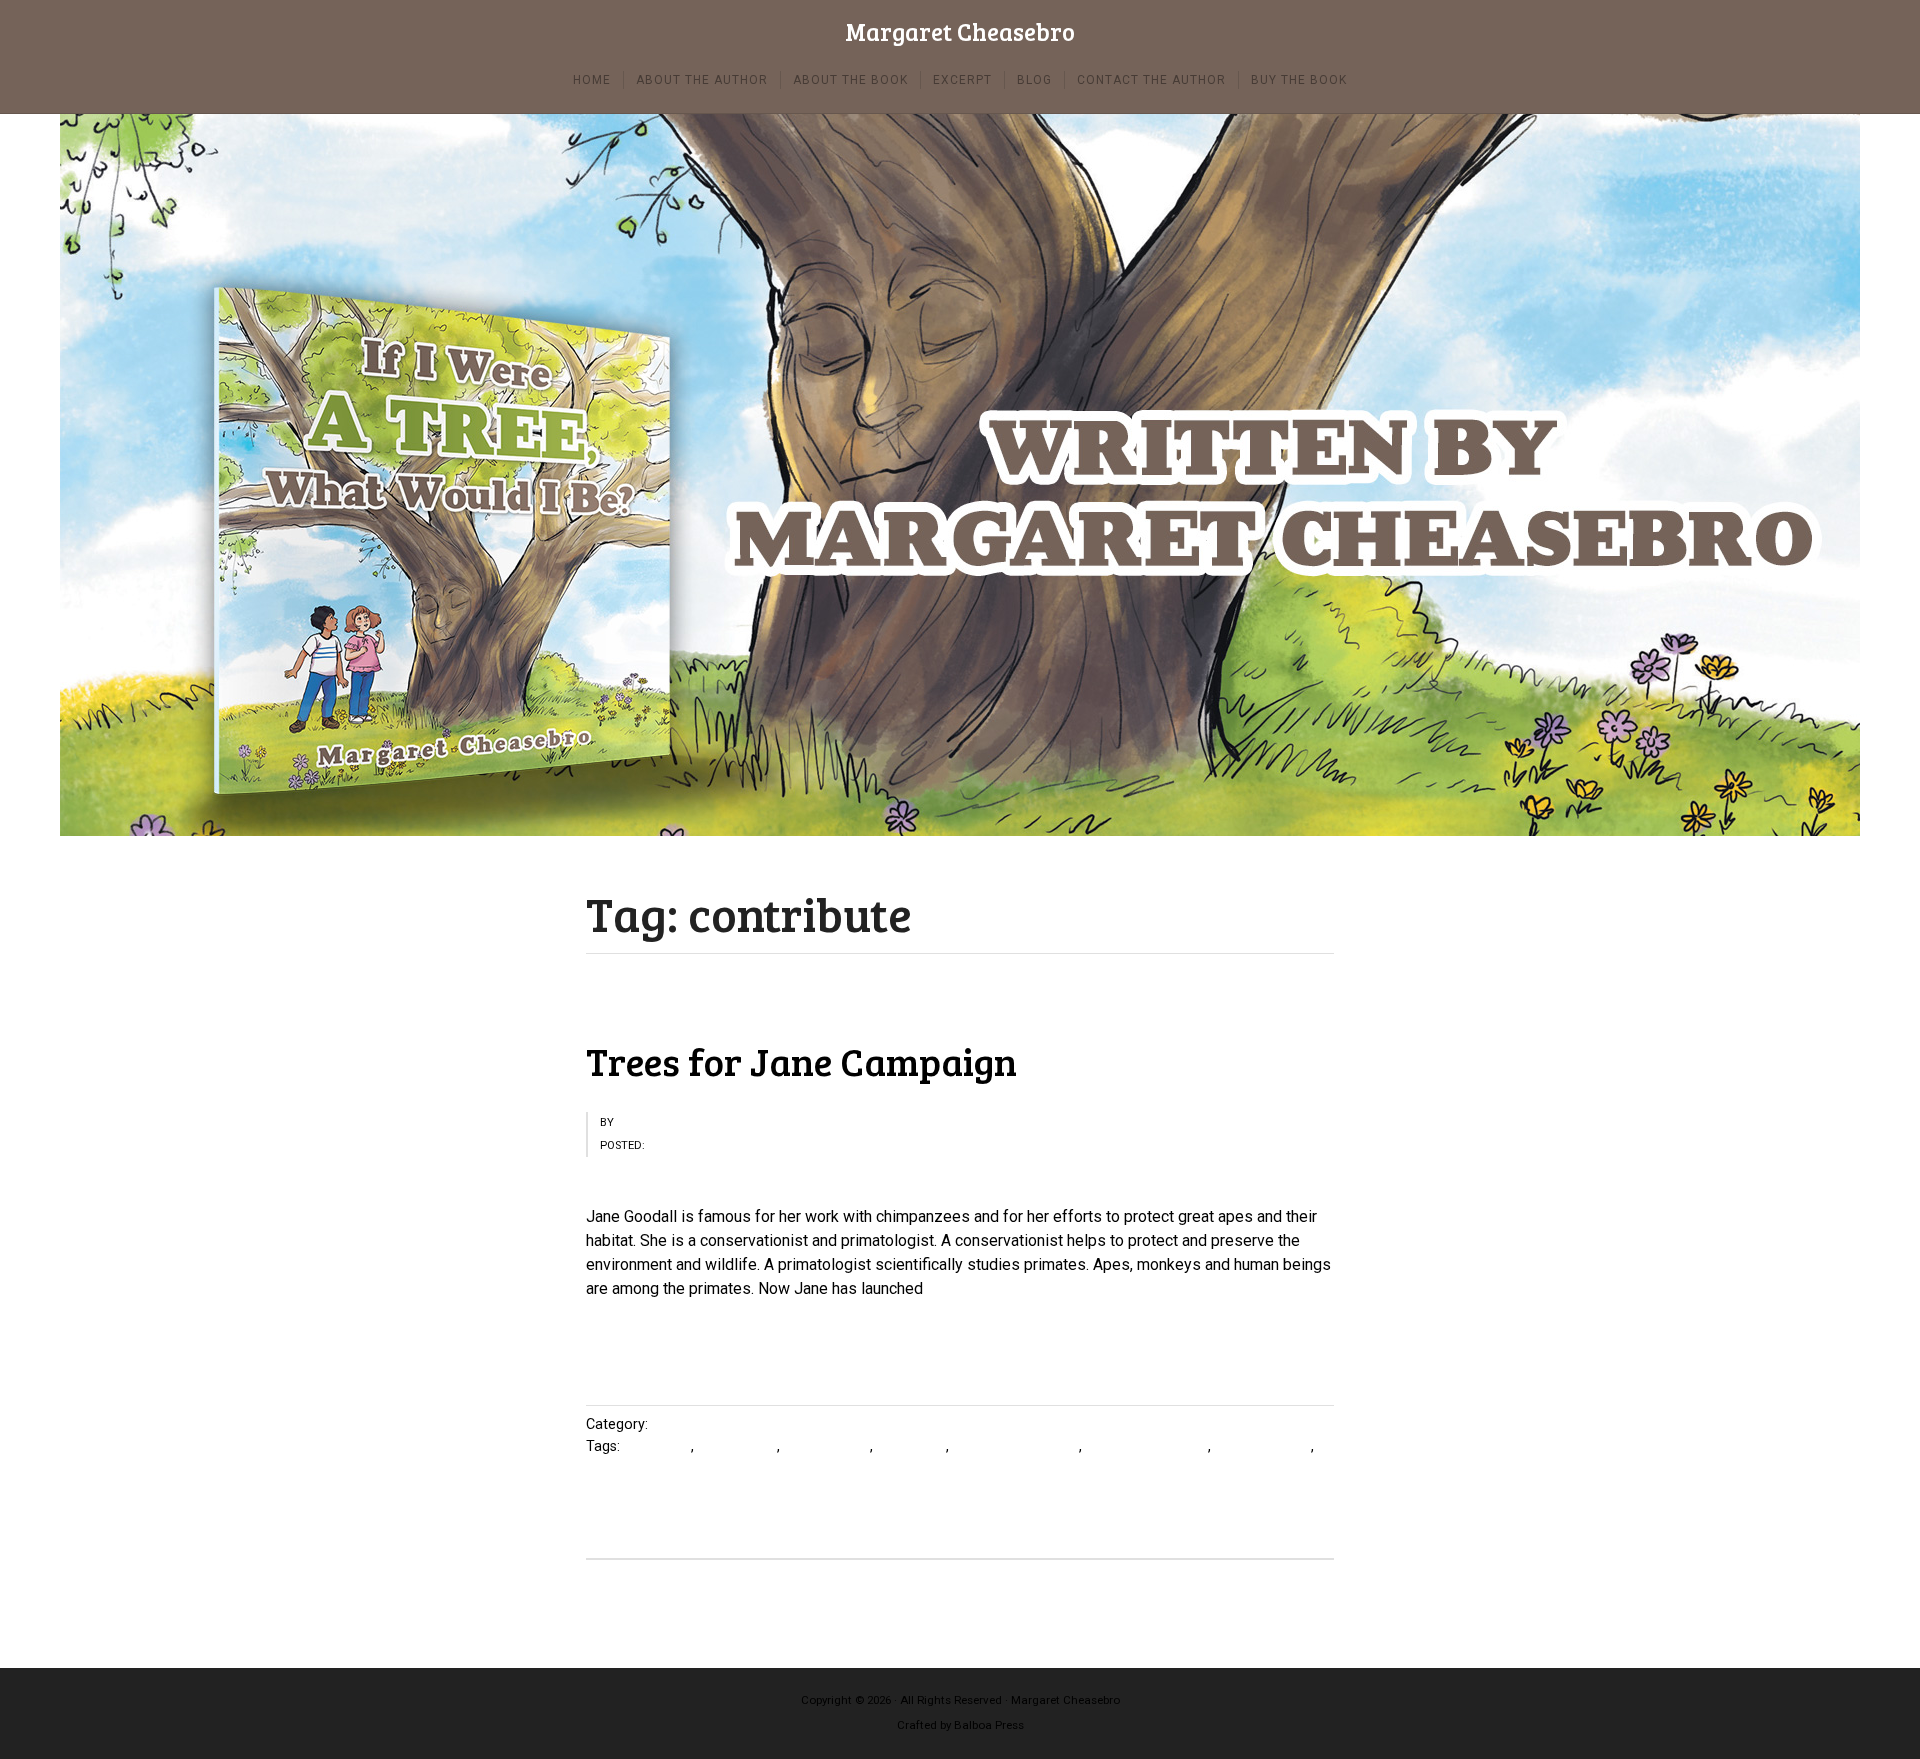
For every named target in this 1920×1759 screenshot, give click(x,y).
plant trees (911, 1446)
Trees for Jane (1263, 1446)
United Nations (633, 1468)
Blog (666, 1424)
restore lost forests (1016, 1446)
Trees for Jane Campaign (801, 1061)
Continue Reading (647, 1344)
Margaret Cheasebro (960, 32)
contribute (657, 1446)
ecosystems (737, 1446)
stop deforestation (1147, 1446)
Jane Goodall (827, 1446)
